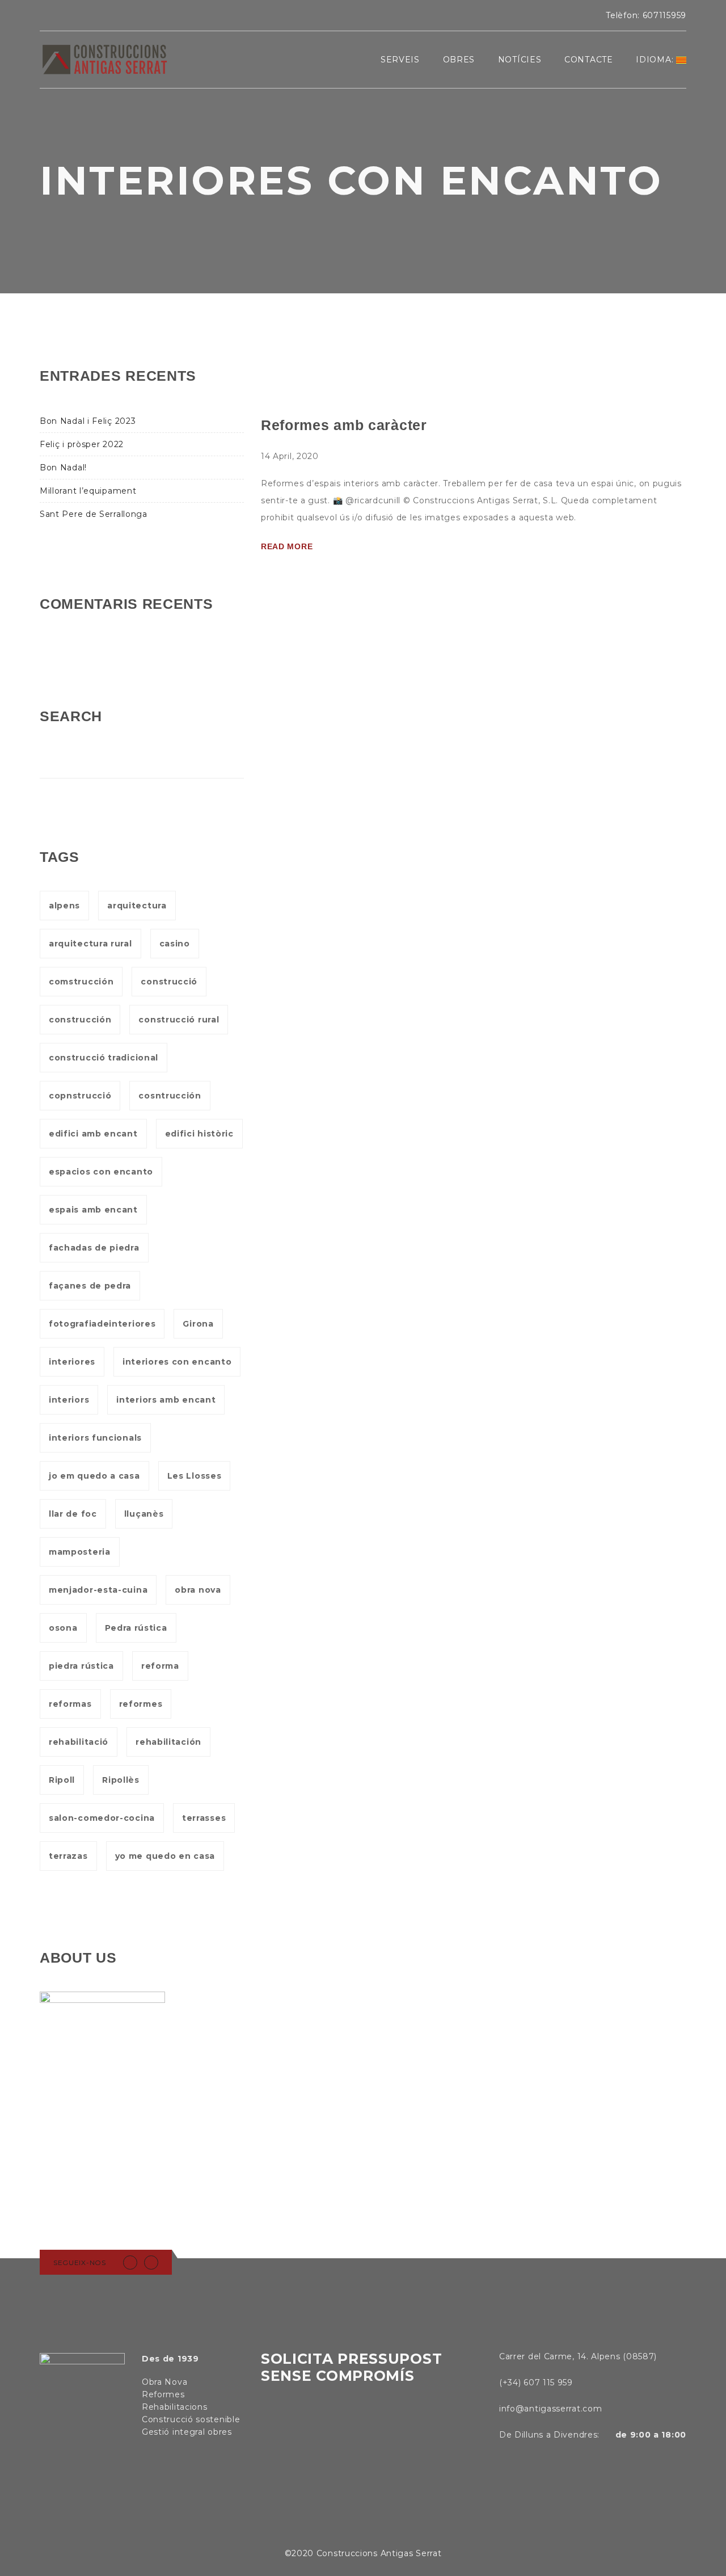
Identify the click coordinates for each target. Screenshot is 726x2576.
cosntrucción (170, 1096)
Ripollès (121, 1780)
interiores (72, 1362)
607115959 (664, 15)
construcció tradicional (104, 1058)
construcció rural (179, 1020)
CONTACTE (589, 60)
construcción (80, 1020)
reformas (70, 1704)
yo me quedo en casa (165, 1856)
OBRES (459, 60)
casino (175, 944)
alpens (64, 906)
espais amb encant (93, 1210)
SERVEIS (400, 60)
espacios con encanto (101, 1172)
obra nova (198, 1590)
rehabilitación (168, 1742)
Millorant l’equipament (88, 491)
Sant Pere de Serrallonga (94, 514)
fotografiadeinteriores (102, 1324)
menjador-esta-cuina (98, 1590)
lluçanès (144, 1514)
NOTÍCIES (520, 60)
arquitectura (137, 906)
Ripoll (62, 1780)
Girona (198, 1324)
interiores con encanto (177, 1362)
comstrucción (81, 982)
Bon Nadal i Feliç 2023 (88, 421)
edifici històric (199, 1134)
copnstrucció (80, 1096)
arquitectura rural (90, 944)
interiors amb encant (166, 1400)
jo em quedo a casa (94, 1476)
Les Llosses (195, 1476)
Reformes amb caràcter (344, 425)
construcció (169, 982)
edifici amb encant (93, 1134)
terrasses (204, 1818)
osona (63, 1628)
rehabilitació (79, 1742)
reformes (141, 1704)
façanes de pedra (90, 1286)
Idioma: (656, 60)
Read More (287, 546)
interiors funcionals (95, 1438)
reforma (160, 1666)
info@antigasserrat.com (550, 2409)
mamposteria (80, 1552)
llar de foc (73, 1514)
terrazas (68, 1856)
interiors (69, 1400)
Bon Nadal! (63, 468)
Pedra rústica (136, 1628)
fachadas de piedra (94, 1248)
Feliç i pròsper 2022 (82, 444)
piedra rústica (81, 1666)
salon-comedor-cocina (102, 1818)
